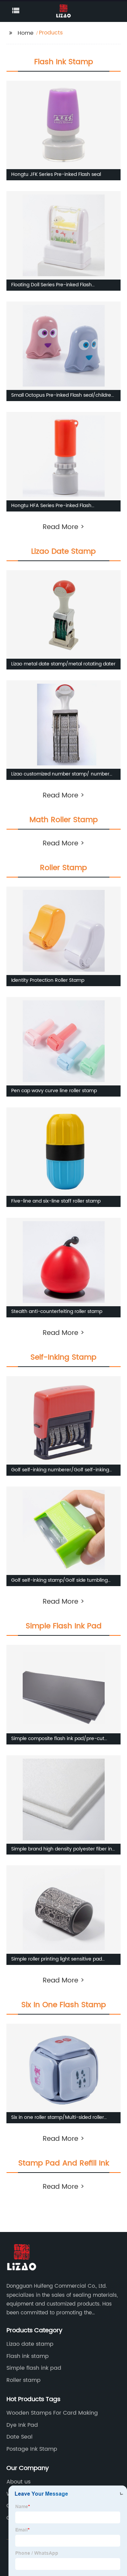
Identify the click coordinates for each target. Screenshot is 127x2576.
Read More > (63, 527)
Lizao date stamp (30, 2344)
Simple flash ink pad (34, 2368)
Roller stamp (24, 2380)
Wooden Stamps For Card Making (52, 2413)
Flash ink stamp (28, 2356)
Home (26, 33)
